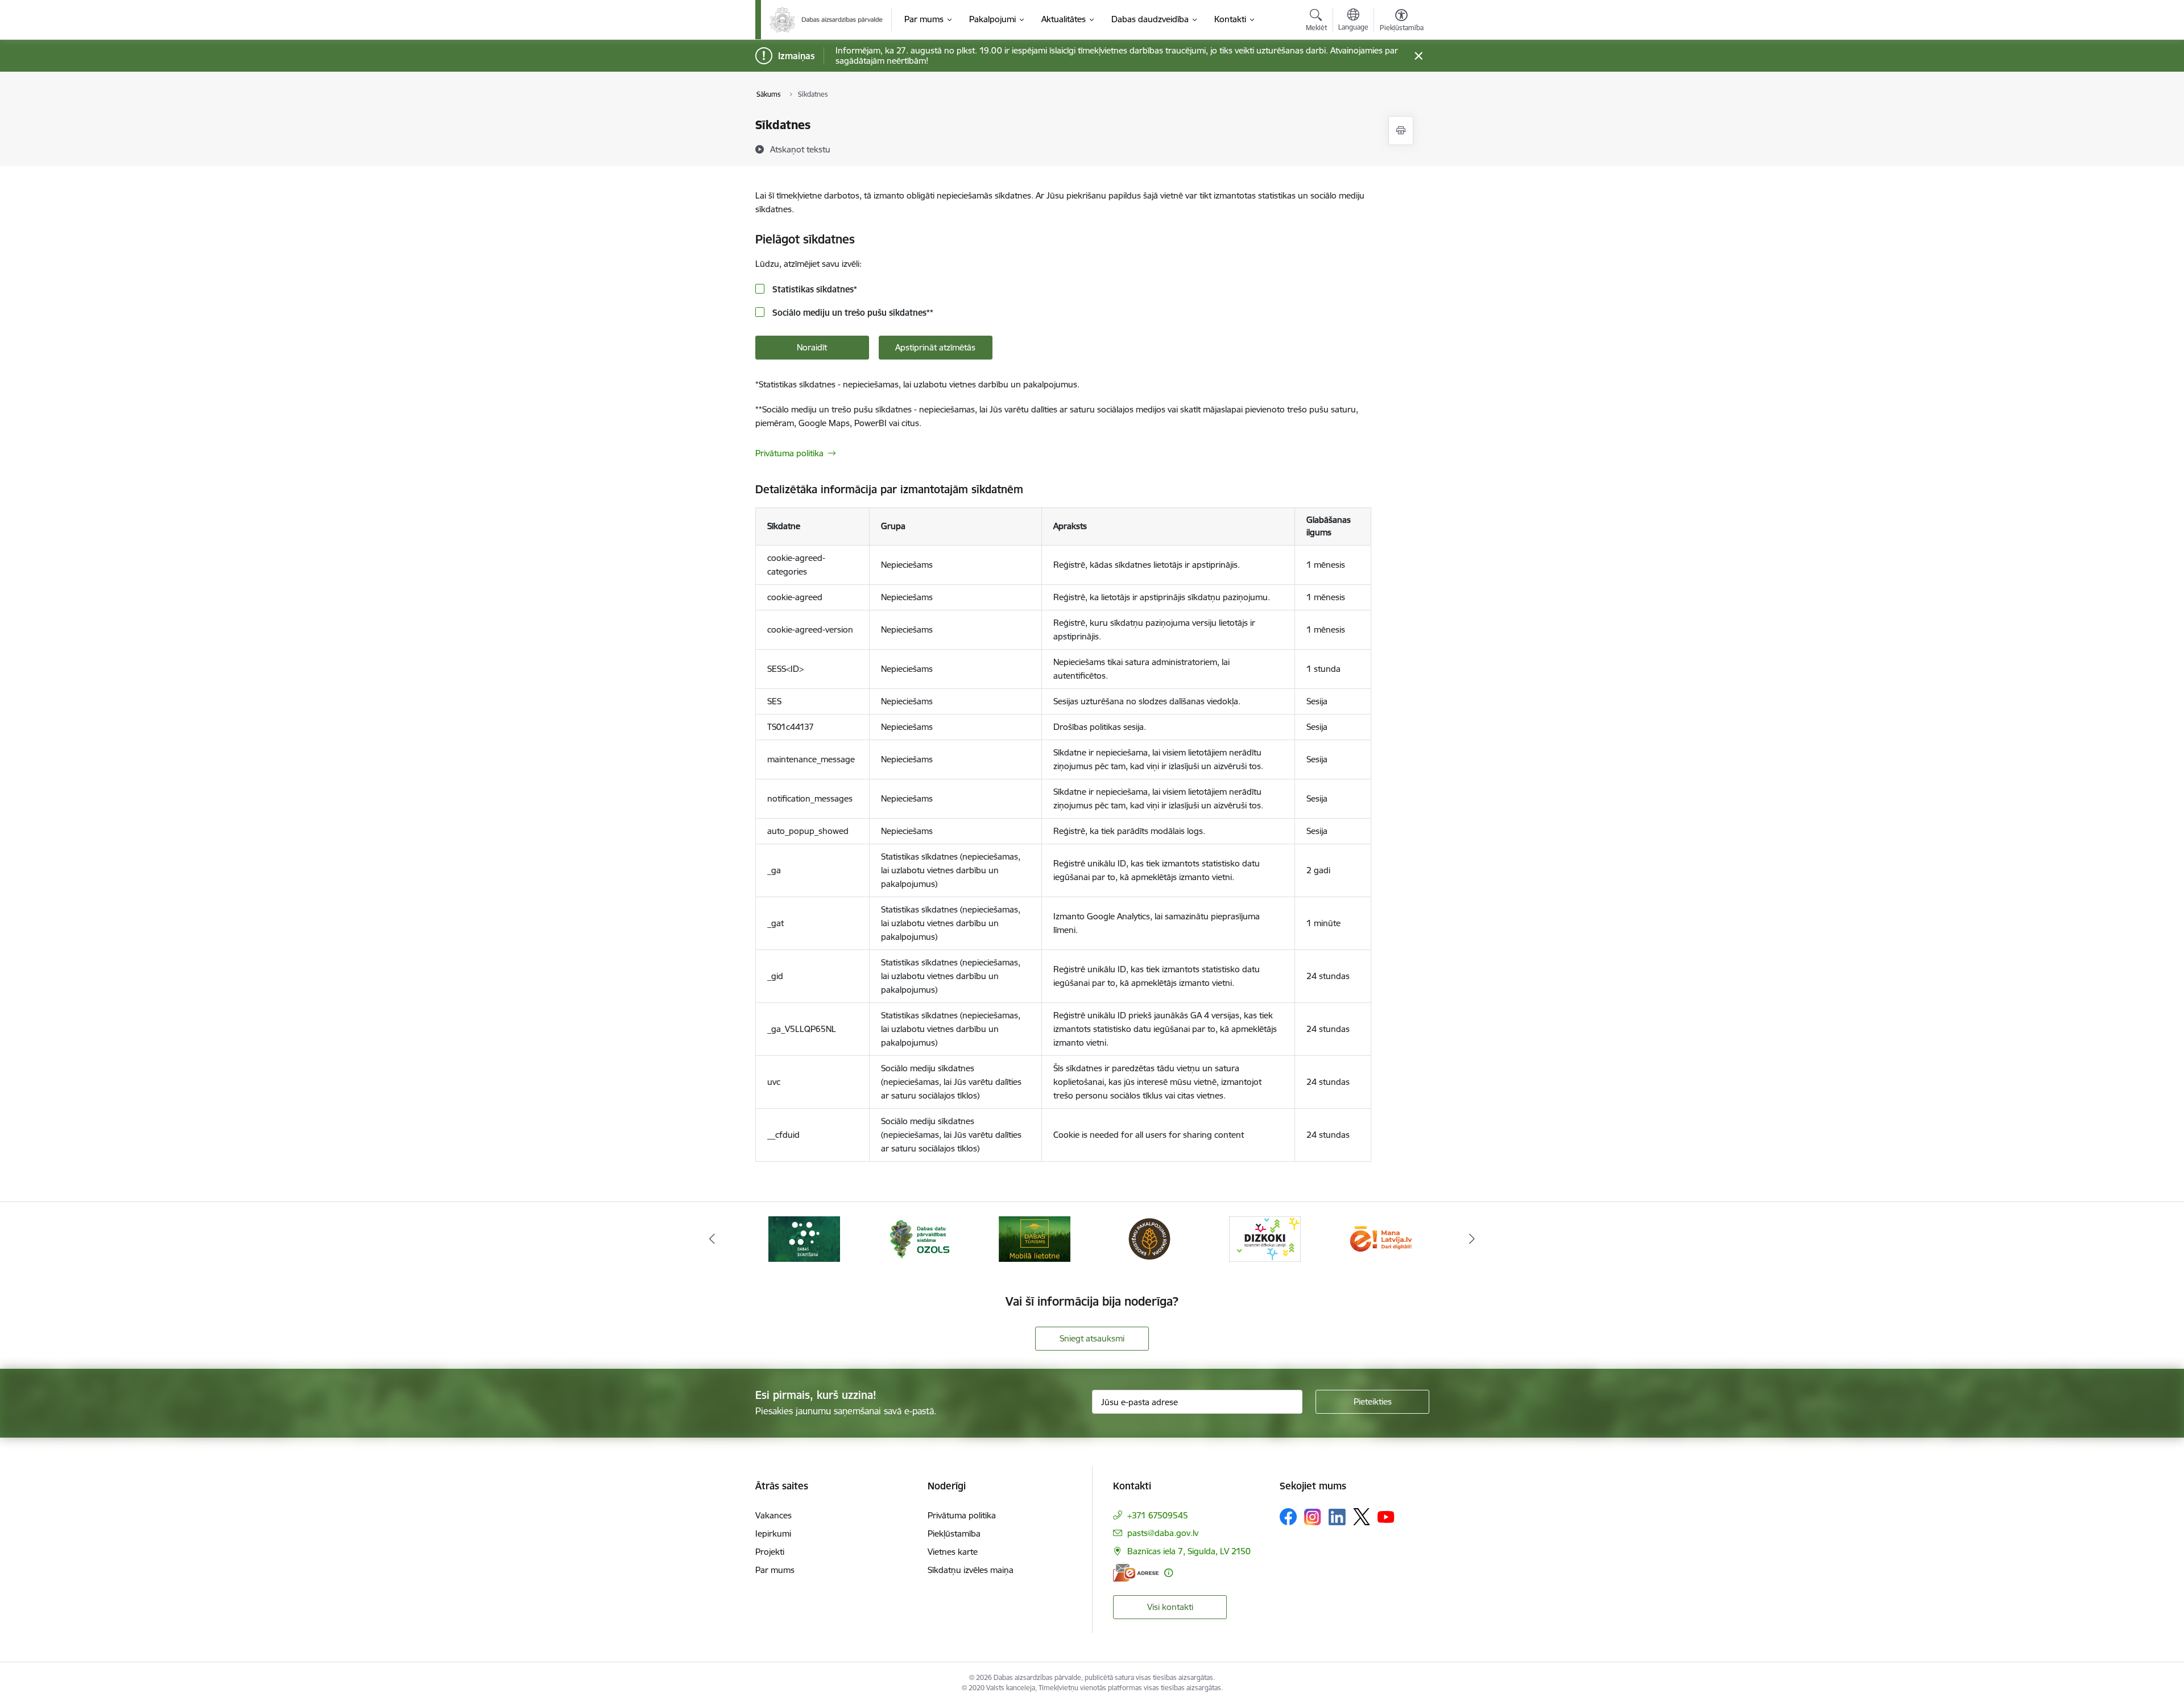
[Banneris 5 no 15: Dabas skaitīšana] (804, 1238)
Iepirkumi (773, 1533)
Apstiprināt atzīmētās (935, 347)
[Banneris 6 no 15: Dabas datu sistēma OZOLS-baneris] (919, 1238)
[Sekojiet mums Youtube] (1386, 1516)
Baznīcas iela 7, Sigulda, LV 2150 (1189, 1551)
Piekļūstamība (954, 1533)
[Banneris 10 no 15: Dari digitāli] (1380, 1238)
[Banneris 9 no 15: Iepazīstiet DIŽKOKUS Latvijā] (1265, 1238)
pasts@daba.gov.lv (1163, 1533)
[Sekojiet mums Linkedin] (1337, 1517)
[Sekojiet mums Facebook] (1288, 1517)
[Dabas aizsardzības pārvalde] (826, 20)
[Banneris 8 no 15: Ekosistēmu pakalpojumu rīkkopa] (1149, 1238)
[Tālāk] (1472, 1239)
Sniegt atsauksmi (1092, 1338)
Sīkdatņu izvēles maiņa (971, 1570)
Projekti (770, 1552)
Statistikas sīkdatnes (814, 289)
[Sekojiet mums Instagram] (1313, 1517)
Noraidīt (812, 347)
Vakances (773, 1515)
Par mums (775, 1570)
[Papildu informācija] (1168, 1573)
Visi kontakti (1170, 1607)
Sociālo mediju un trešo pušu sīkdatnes (852, 313)
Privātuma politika (789, 453)
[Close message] (1418, 56)
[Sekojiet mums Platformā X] (1362, 1517)
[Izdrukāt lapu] (1401, 131)
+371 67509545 (1158, 1515)
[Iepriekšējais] (712, 1239)
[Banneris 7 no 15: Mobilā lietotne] (1035, 1238)
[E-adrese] (1136, 1573)
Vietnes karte (953, 1552)
